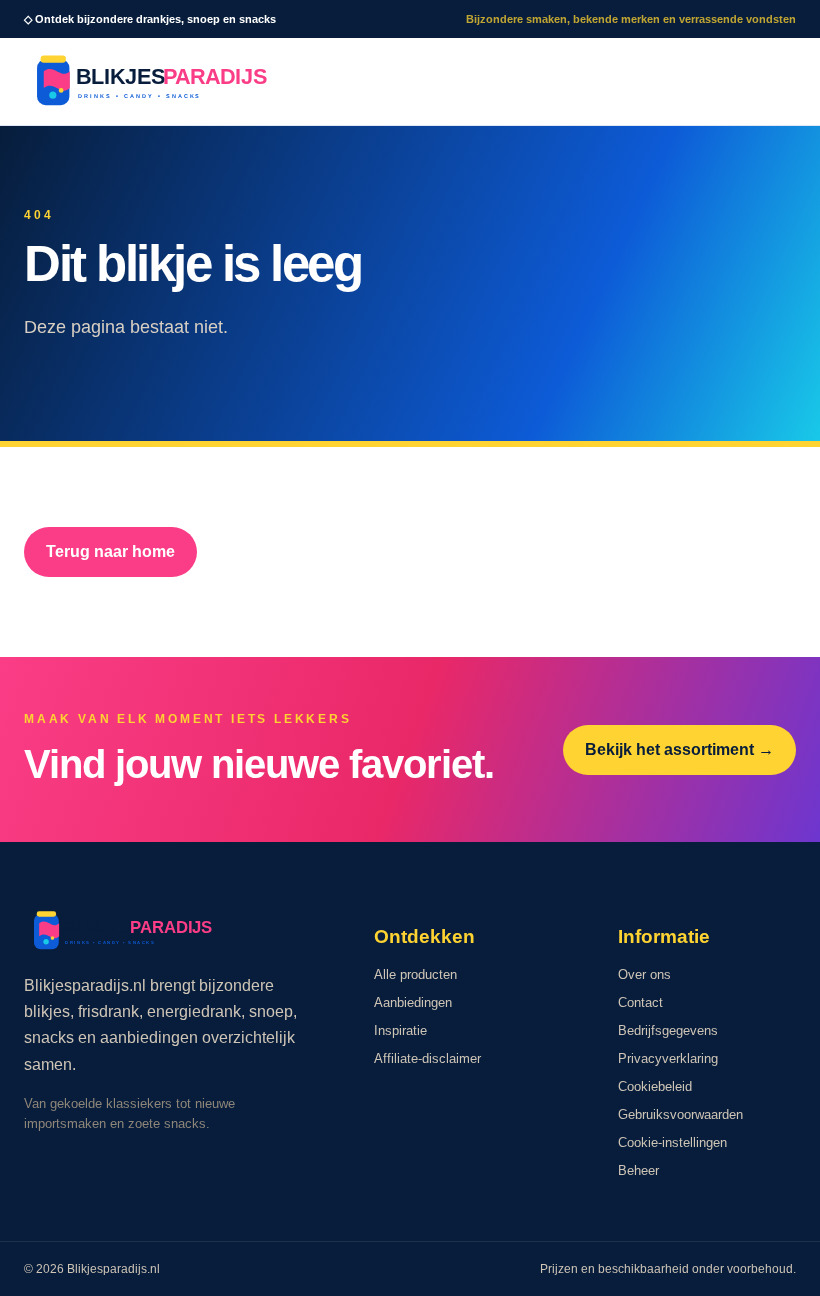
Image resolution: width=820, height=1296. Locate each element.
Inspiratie (400, 1030)
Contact (640, 1002)
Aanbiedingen (413, 1002)
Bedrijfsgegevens (668, 1030)
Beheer (638, 1170)
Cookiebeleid (655, 1086)
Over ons (644, 974)
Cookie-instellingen (672, 1142)
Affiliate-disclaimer (427, 1058)
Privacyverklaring (668, 1058)
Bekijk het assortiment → (679, 749)
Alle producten (415, 974)
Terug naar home (110, 551)
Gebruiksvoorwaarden (680, 1114)
